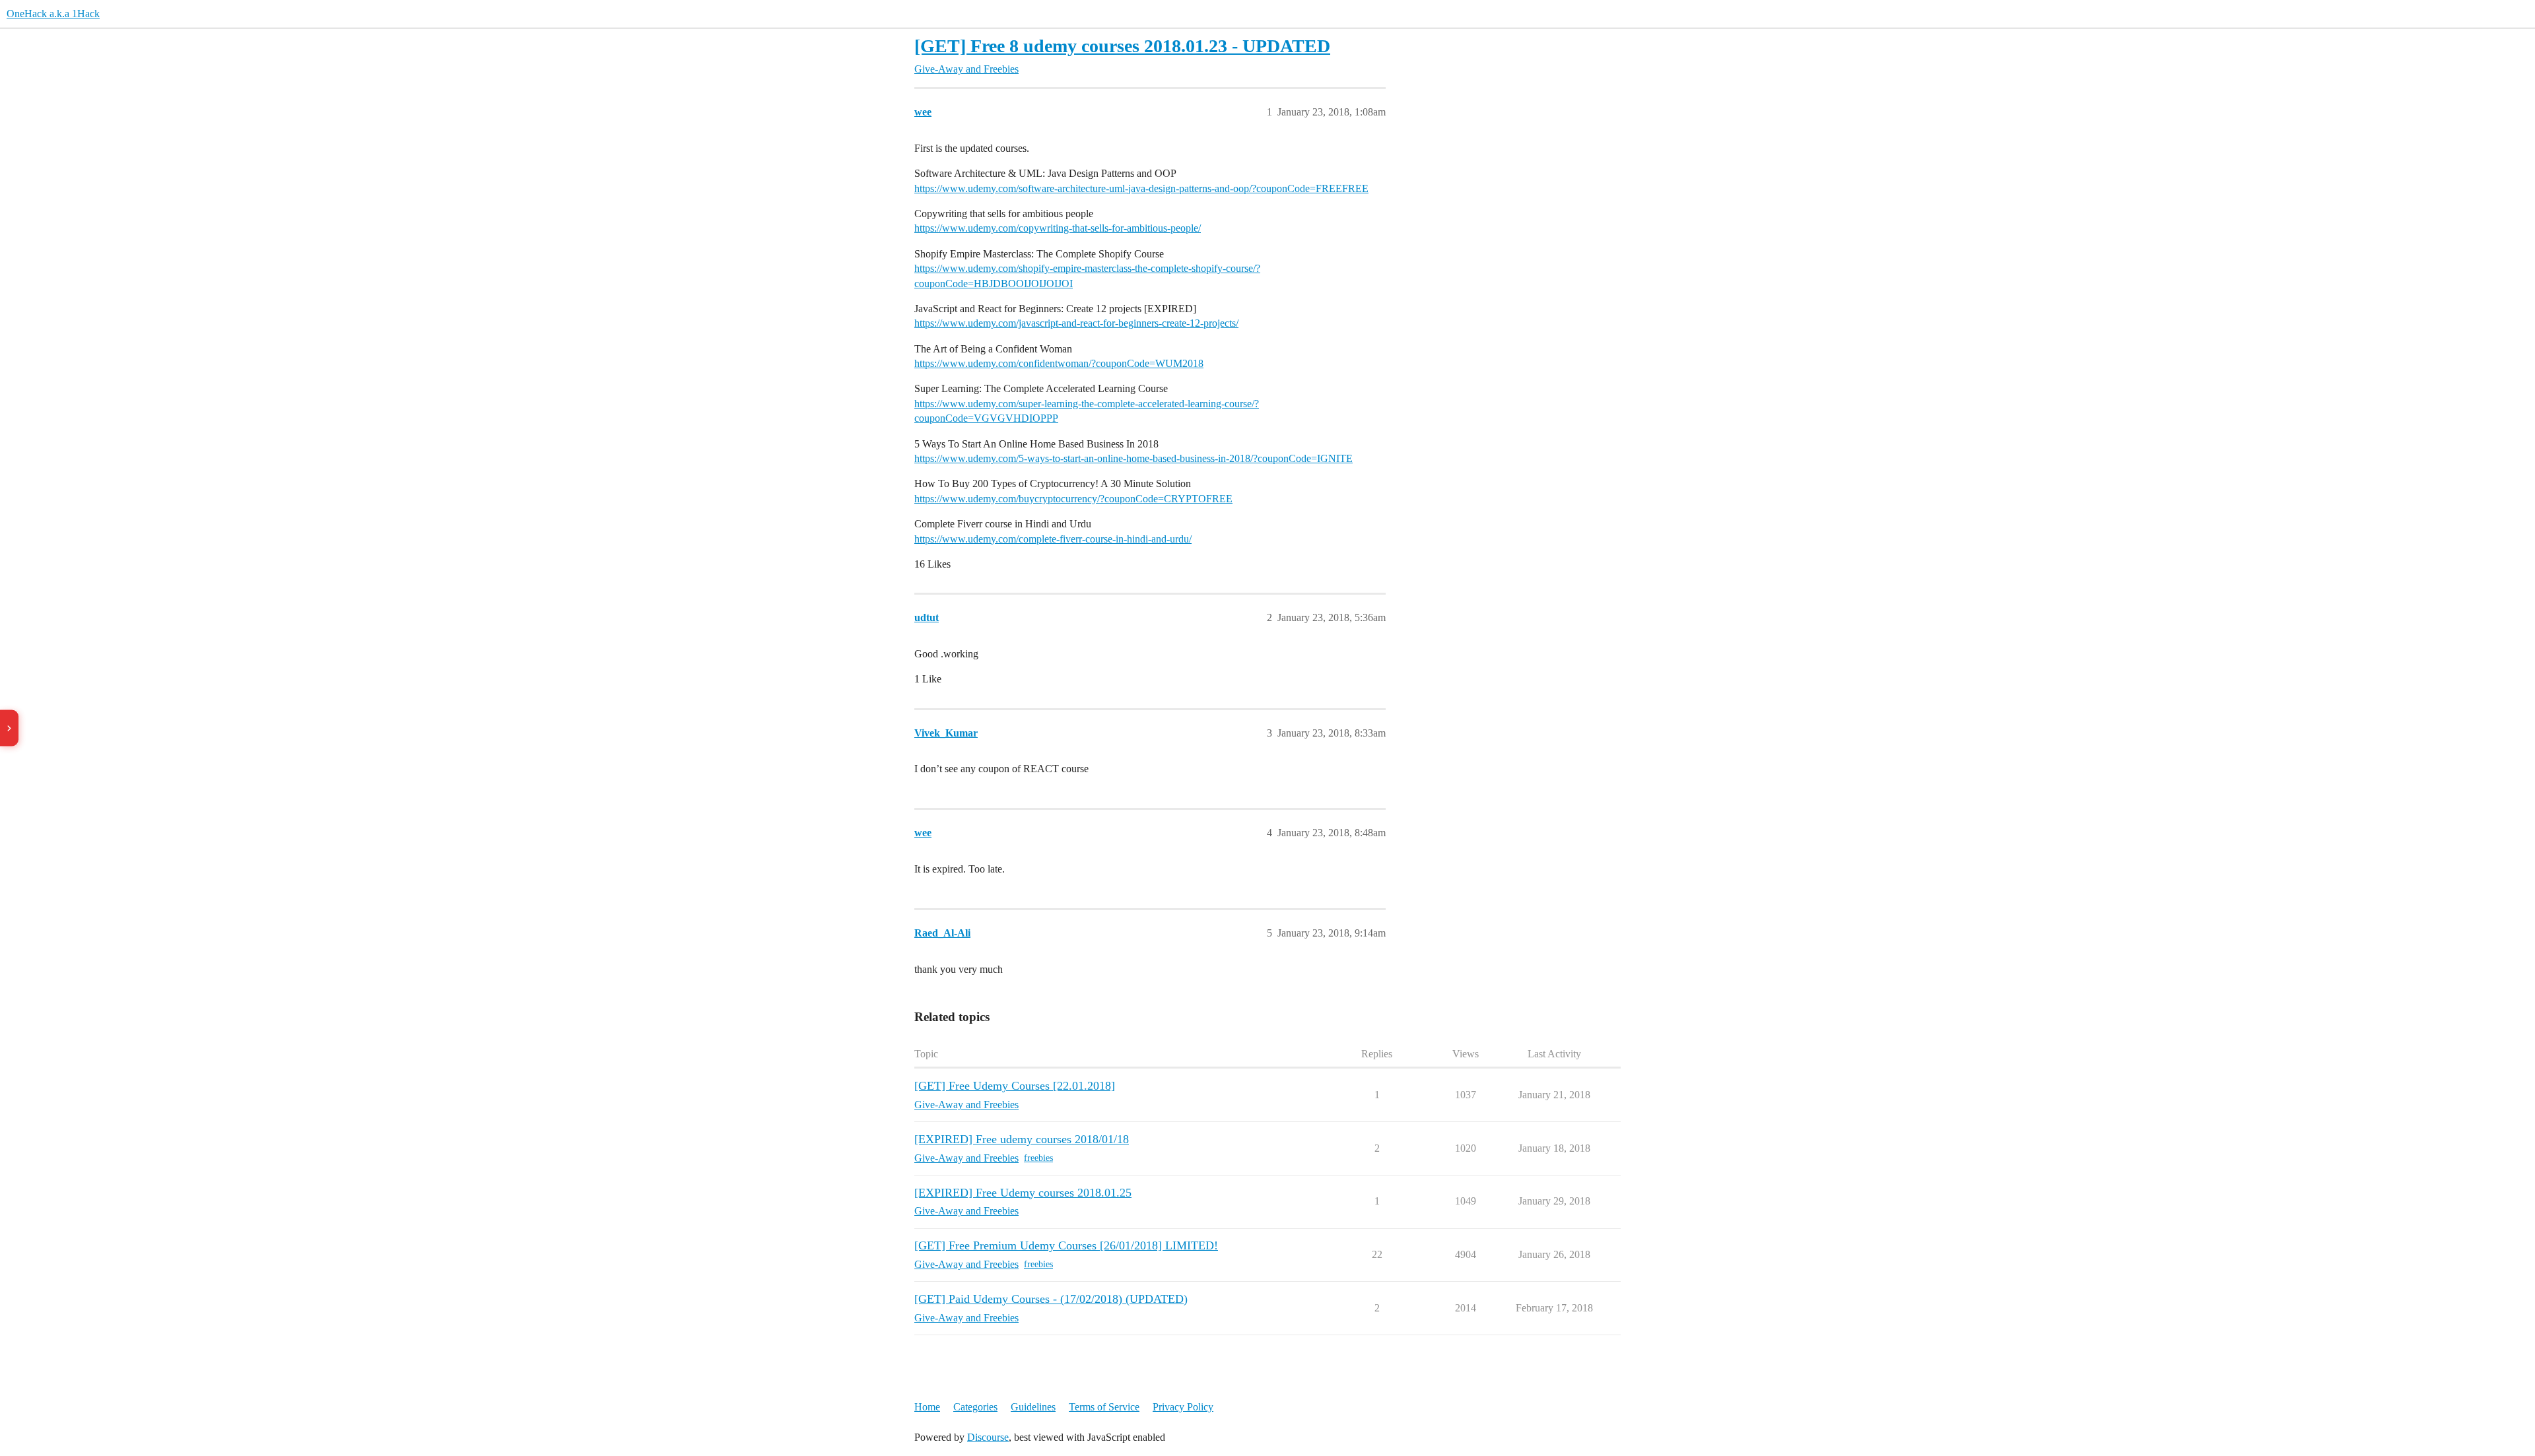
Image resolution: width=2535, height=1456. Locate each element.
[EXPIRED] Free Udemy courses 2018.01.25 (1023, 1193)
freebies (1038, 1158)
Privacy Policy (1183, 1407)
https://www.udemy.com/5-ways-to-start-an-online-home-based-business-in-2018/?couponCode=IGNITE (1133, 458)
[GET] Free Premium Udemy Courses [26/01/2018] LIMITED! (1066, 1245)
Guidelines (1033, 1407)
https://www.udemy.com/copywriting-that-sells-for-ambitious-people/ (1058, 228)
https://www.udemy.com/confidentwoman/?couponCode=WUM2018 (1059, 363)
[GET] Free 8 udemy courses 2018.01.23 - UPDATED (1122, 46)
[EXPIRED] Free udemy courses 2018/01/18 (1022, 1139)
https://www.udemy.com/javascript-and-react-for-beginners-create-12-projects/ (1076, 323)
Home (927, 1407)
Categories (975, 1407)
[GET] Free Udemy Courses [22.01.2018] (1015, 1086)
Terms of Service (1104, 1407)
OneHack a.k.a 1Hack (53, 14)
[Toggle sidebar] (9, 728)
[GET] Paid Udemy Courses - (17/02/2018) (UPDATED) (1051, 1299)
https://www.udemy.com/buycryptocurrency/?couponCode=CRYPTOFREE (1073, 499)
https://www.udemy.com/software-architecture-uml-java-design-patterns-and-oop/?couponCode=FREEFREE (1141, 188)
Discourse (988, 1437)
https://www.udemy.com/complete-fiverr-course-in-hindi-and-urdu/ (1053, 539)
